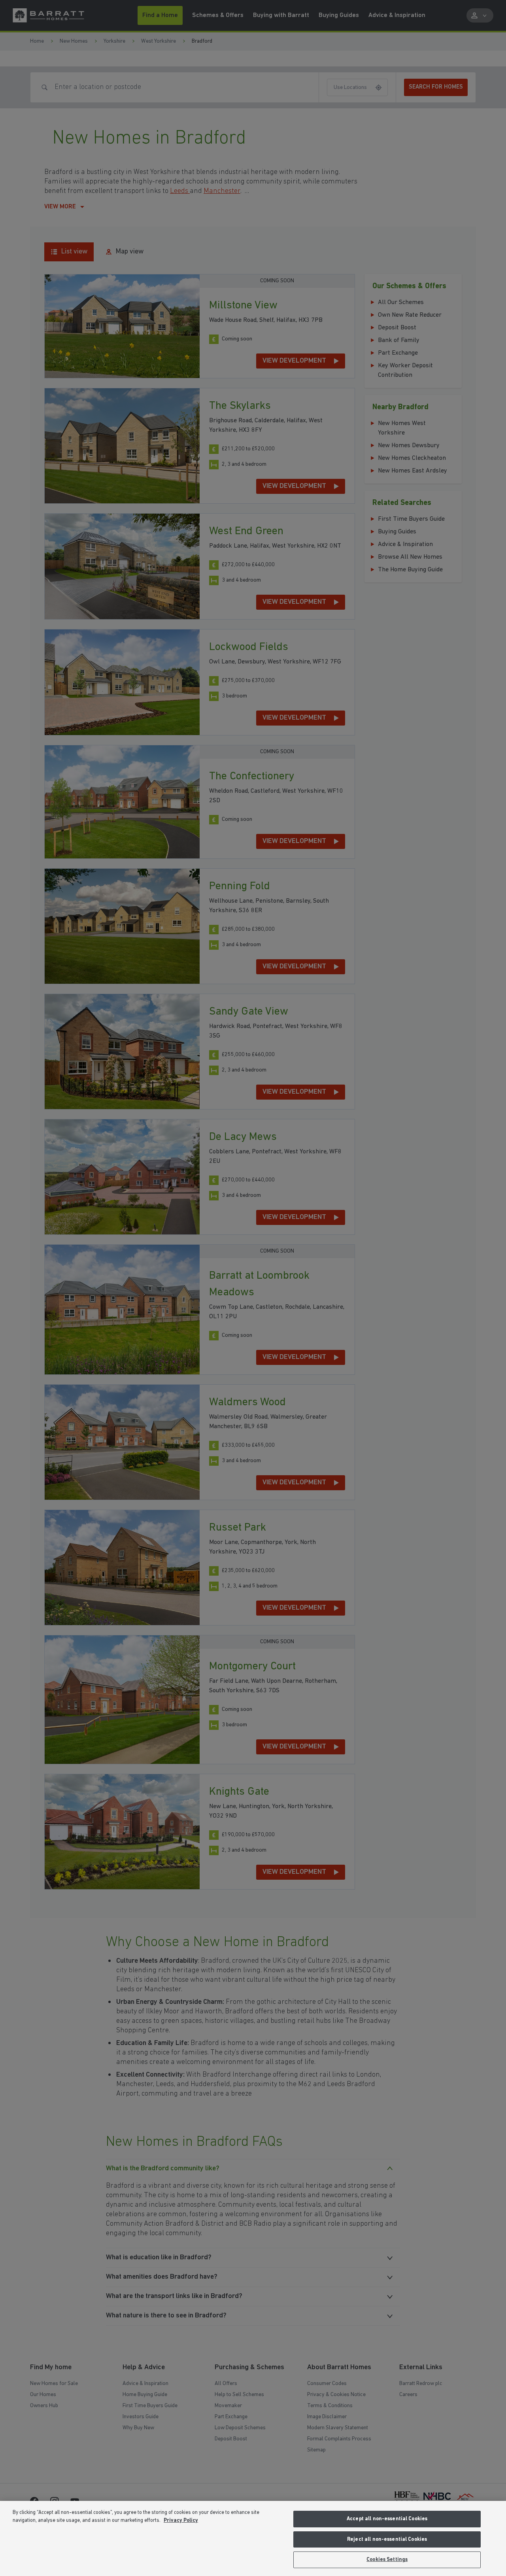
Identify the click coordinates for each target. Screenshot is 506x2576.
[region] (253, 2538)
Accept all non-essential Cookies (387, 2519)
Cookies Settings (387, 2560)
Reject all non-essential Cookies (387, 2539)
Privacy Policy (181, 2520)
